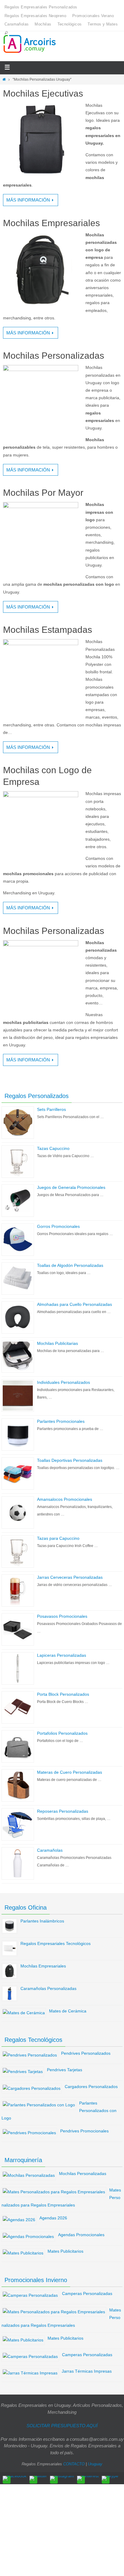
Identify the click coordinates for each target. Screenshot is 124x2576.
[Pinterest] (88, 2478)
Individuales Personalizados (64, 1382)
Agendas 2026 (53, 2218)
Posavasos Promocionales (62, 1616)
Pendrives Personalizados (86, 2053)
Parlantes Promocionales (61, 1421)
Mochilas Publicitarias (57, 1343)
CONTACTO (74, 2464)
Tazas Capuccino (53, 1148)
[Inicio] (4, 79)
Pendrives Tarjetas (65, 2070)
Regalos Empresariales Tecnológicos (56, 1943)
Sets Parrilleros (51, 1109)
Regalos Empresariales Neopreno (35, 16)
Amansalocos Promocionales (65, 1499)
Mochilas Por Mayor (43, 493)
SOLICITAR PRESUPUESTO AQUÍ (62, 2426)
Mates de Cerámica (68, 2011)
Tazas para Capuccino (58, 1538)
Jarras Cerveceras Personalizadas (70, 1577)
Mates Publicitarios (65, 2251)
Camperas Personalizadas (87, 2293)
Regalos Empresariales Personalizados (41, 7)
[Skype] (110, 2478)
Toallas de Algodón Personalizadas (70, 1265)
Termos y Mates (103, 24)
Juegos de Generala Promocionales (71, 1187)
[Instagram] (62, 2478)
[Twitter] (38, 2478)
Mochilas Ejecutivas (43, 93)
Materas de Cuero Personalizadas (70, 1772)
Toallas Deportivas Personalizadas (70, 1460)
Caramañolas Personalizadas (48, 1988)
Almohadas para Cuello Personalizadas (74, 1304)
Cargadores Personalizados (91, 2087)
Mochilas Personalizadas (54, 356)
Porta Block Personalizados (63, 1694)
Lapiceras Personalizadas (62, 1655)
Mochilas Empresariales (51, 223)
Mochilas (43, 24)
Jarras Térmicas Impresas (87, 2371)
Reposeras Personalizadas (63, 1811)
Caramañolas (17, 24)
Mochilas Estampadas (48, 630)
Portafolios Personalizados (62, 1733)
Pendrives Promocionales (84, 2131)
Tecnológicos (70, 24)
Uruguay (95, 2464)
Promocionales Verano (93, 16)
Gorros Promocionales (58, 1226)
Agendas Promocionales (81, 2235)
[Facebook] (15, 2478)
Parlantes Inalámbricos (42, 1921)
